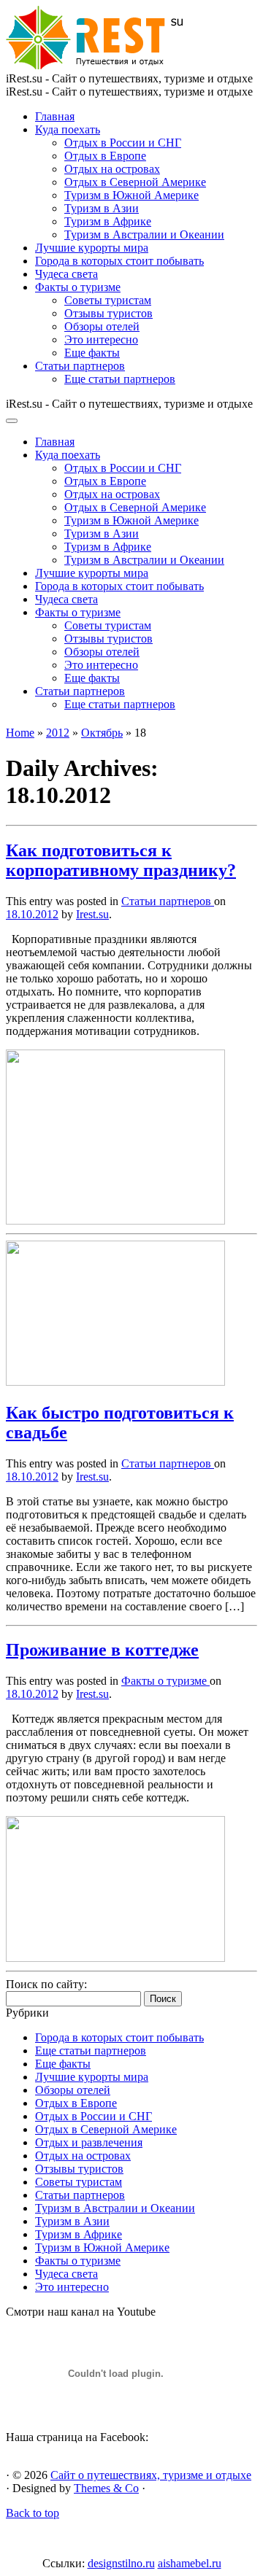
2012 (58, 733)
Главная (55, 116)
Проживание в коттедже (102, 1650)
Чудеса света (66, 274)
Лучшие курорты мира (92, 248)
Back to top (33, 2513)
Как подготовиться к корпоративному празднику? (121, 860)
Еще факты (92, 353)
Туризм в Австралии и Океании (144, 234)
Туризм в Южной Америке (131, 195)
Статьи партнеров (80, 366)
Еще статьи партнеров (120, 379)
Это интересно (101, 340)
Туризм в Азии (102, 208)
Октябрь (102, 733)
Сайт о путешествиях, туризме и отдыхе (151, 2475)
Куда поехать (68, 129)
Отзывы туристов (108, 313)
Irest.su (92, 914)
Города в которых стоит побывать (119, 261)
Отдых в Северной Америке (135, 182)
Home (20, 733)
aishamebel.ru (190, 2563)
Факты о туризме (78, 287)
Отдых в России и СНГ (123, 143)
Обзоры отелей (102, 326)
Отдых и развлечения (89, 2142)
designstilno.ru (121, 2563)
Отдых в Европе (105, 156)
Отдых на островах (112, 169)
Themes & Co (106, 2488)
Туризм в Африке (108, 221)
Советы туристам (108, 300)
